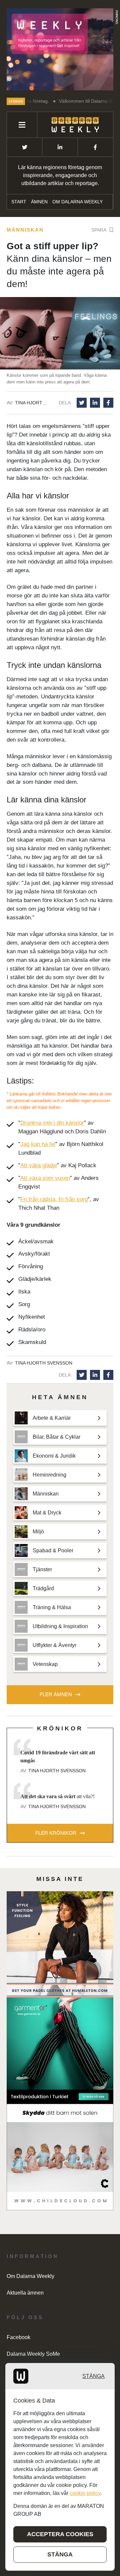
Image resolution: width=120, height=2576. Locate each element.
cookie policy (85, 2493)
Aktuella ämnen (25, 2293)
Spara (99, 230)
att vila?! (57, 1796)
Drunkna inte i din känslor (52, 1123)
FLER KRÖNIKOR (56, 1833)
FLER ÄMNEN (56, 1694)
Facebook (18, 2337)
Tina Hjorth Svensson (32, 403)
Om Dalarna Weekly (77, 202)
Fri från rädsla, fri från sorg (54, 1199)
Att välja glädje (39, 1165)
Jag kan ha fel (38, 1144)
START (19, 202)
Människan (25, 230)
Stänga (93, 2376)
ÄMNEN (39, 202)
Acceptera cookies (60, 2534)
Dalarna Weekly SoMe (33, 2354)
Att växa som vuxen (45, 1178)
